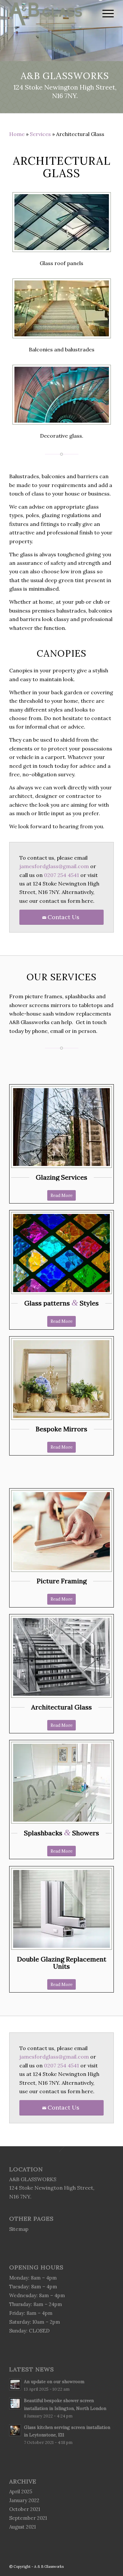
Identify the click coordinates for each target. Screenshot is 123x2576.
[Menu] (105, 13)
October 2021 (25, 2509)
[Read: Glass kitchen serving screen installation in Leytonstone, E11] (15, 2430)
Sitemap (19, 2229)
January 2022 (24, 2500)
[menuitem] (105, 13)
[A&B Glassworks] (51, 13)
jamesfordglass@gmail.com (54, 866)
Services (40, 134)
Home (17, 134)
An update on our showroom (54, 2382)
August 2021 (22, 2527)
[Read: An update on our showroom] (15, 2384)
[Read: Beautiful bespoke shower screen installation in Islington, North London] (15, 2403)
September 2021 (28, 2518)
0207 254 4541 (61, 875)
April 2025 (21, 2492)
